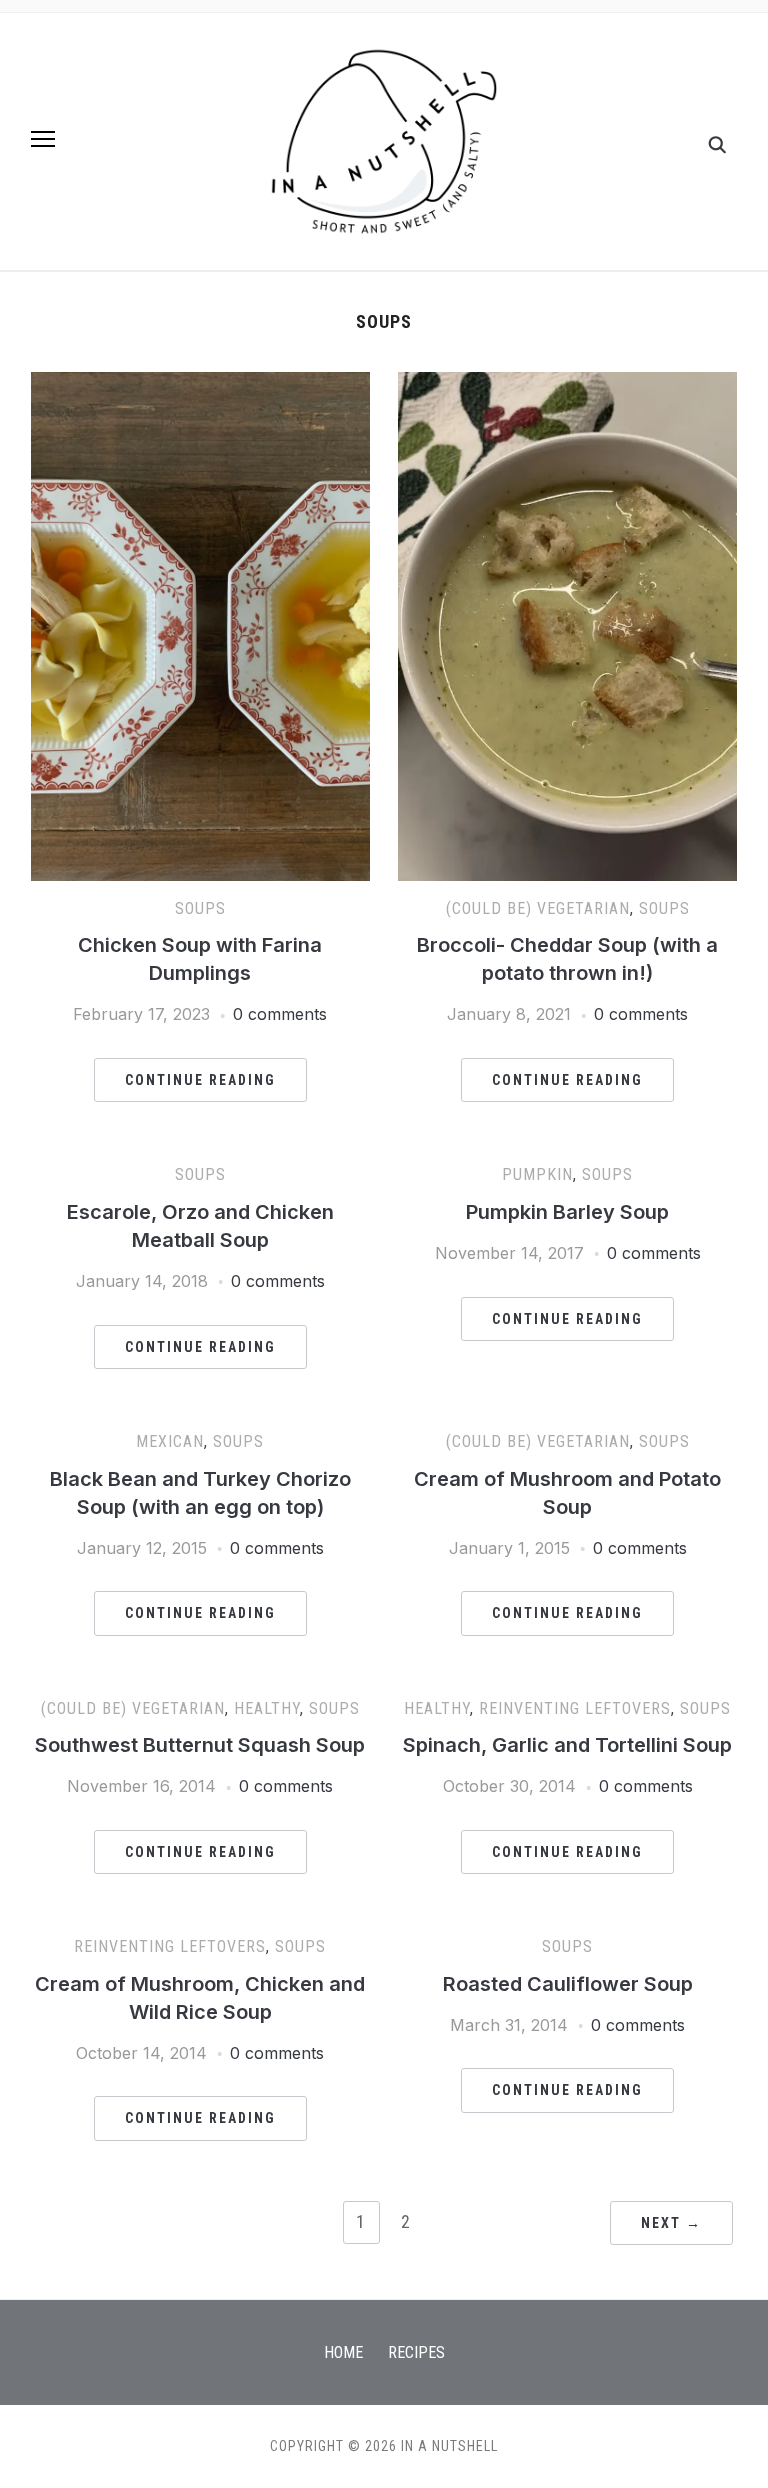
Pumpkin (537, 1174)
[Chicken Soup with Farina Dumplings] (200, 384)
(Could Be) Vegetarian (538, 908)
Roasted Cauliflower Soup (568, 1984)
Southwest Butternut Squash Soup (200, 1745)
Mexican (170, 1441)
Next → (671, 2223)
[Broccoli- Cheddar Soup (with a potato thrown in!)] (567, 384)
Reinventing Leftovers (575, 1708)
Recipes (416, 2352)
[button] (43, 139)
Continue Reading (200, 1080)
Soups (200, 908)
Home (343, 2352)
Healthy (267, 1708)
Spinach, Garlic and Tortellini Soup (567, 1745)
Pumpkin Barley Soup (567, 1212)
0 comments (280, 1014)
